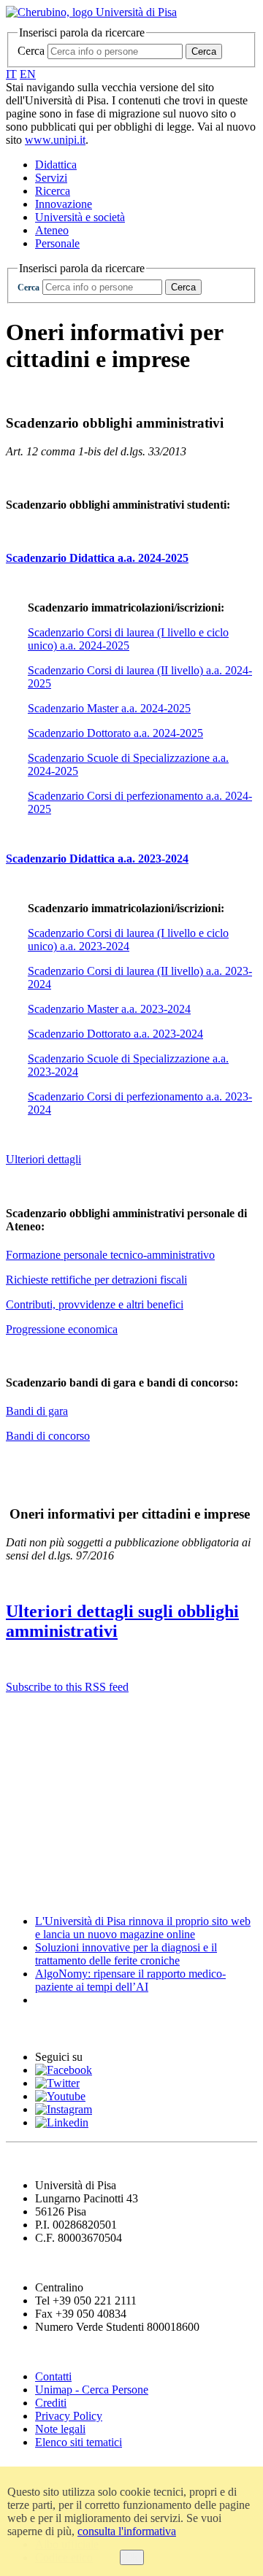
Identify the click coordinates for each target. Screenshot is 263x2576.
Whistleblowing (52, 1774)
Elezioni (30, 1863)
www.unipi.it (55, 140)
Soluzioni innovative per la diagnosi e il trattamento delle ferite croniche (126, 1954)
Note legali (60, 2429)
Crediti (51, 2403)
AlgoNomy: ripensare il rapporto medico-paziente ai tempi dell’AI (130, 1980)
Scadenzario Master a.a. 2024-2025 (109, 708)
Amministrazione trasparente (93, 1833)
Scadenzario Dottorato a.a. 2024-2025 (115, 733)
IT (11, 74)
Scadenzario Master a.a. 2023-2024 (109, 1009)
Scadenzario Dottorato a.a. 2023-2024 (115, 1034)
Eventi (25, 2028)
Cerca (31, 51)
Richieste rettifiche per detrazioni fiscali (96, 1280)
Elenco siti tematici (79, 2442)
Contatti (53, 2376)
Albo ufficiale (46, 1715)
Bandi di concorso (48, 1436)
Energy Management (69, 1804)
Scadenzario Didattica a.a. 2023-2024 (97, 859)
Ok (132, 2557)
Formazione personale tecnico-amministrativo (110, 1255)
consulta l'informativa (127, 2531)
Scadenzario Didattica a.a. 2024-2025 (97, 558)
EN (28, 74)
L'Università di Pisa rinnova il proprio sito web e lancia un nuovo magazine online (143, 1928)
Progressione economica (62, 1329)
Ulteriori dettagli (43, 1159)
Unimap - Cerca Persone (92, 2390)
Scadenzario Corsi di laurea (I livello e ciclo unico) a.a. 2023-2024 (128, 940)
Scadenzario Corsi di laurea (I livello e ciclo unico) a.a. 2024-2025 (128, 639)
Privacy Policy (69, 2416)
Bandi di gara (37, 1411)
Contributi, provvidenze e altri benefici (95, 1304)
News (22, 1893)
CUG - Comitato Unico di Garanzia (113, 1744)
